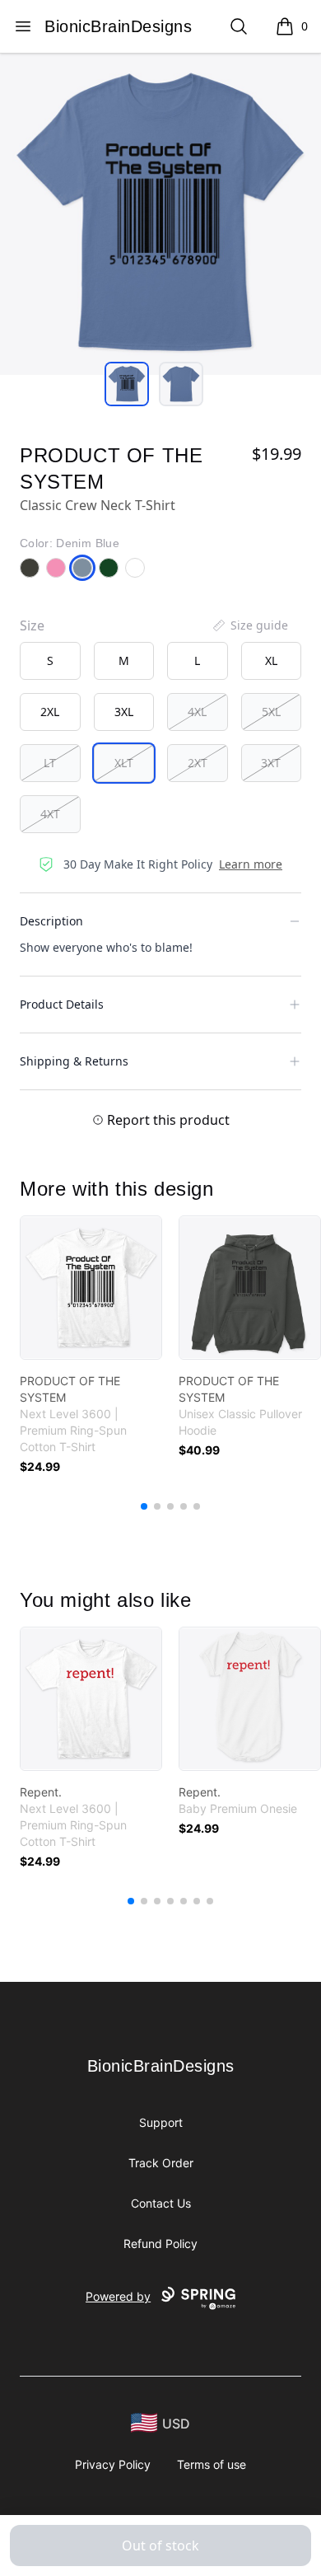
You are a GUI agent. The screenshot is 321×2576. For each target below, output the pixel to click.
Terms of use (212, 2464)
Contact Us (161, 2203)
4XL (197, 712)
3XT (271, 763)
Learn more (251, 864)
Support (161, 2122)
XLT (124, 763)
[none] (249, 625)
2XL (50, 712)
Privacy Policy (113, 2464)
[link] (91, 1288)
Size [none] (32, 625)
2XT (198, 763)
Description (51, 921)
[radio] (50, 661)
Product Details (62, 1004)
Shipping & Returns (74, 1061)
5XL (271, 712)
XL (271, 660)
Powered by (118, 2296)
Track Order (161, 2163)
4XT (50, 814)
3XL (124, 712)
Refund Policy (160, 2243)
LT (50, 763)
